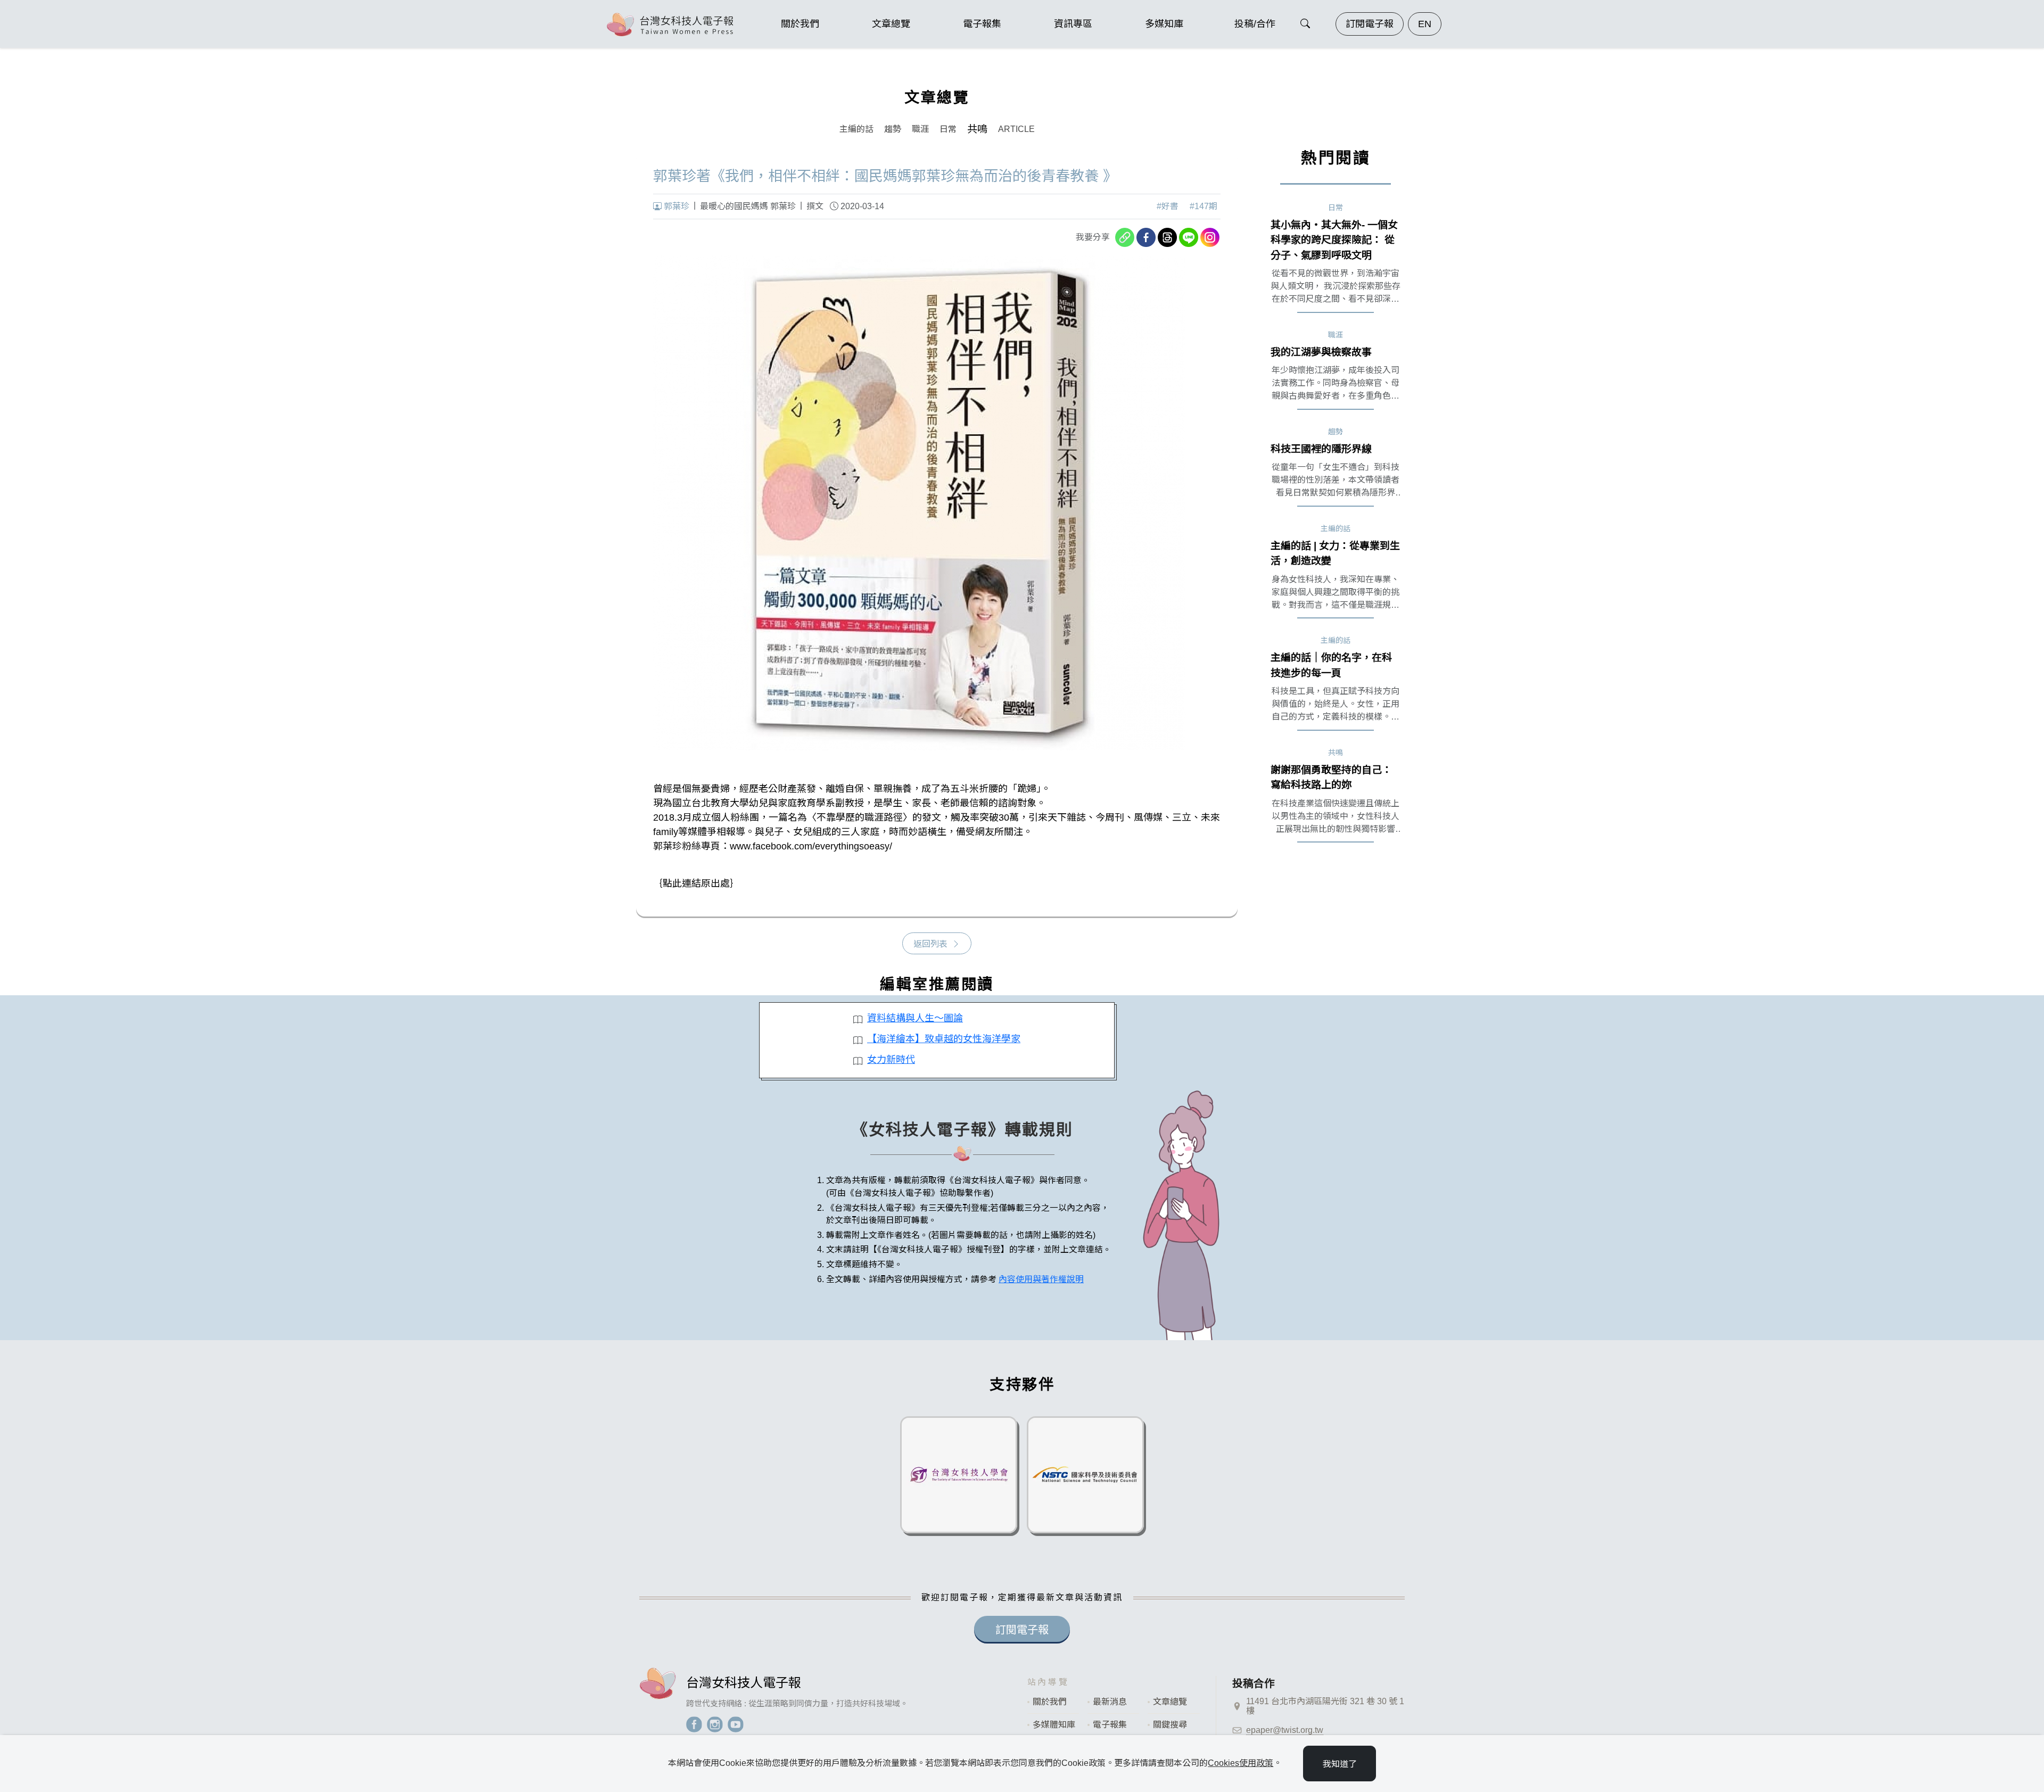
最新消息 (1110, 1702)
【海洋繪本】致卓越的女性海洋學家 (944, 1039)
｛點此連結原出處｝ (696, 883)
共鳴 (977, 129)
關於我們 (1050, 1702)
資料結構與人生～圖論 (915, 1018)
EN (1425, 24)
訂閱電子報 (1370, 24)
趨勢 (893, 129)
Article (1016, 129)
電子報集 (1110, 1725)
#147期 (1204, 206)
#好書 (1168, 206)
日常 (948, 129)
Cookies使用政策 (1241, 1763)
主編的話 (856, 129)
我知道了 (1340, 1764)
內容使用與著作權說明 (1041, 1279)
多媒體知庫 (1054, 1725)
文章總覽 (1170, 1702)
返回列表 (930, 944)
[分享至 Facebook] (1146, 237)
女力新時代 (891, 1060)
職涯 (920, 129)
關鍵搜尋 (1170, 1725)
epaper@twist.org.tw (1285, 1730)
